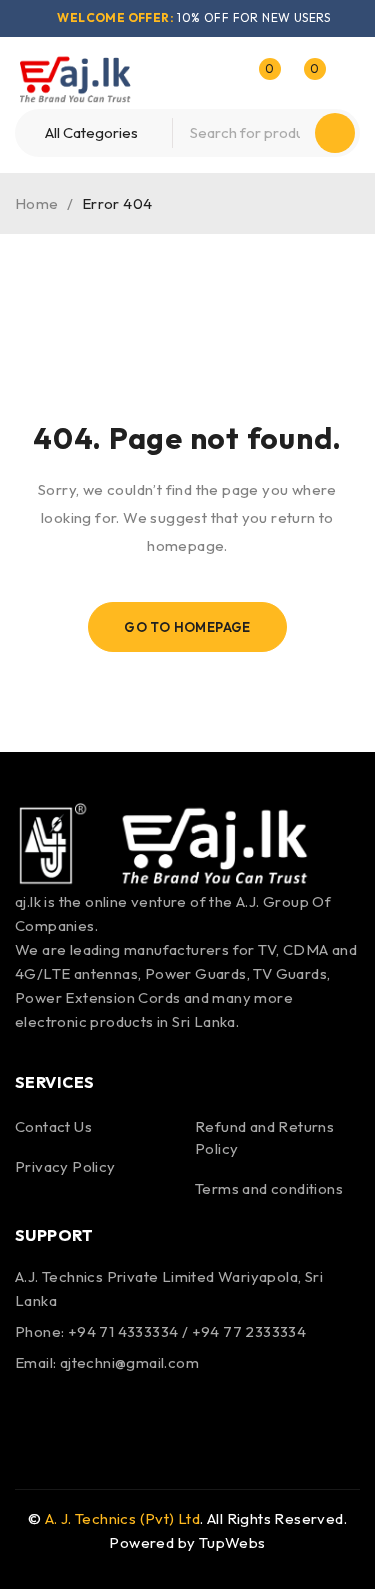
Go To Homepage (187, 627)
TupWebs (232, 1542)
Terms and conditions (269, 1188)
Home (37, 203)
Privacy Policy (65, 1166)
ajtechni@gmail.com (129, 1362)
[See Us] (88, 1410)
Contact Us (53, 1126)
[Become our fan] (35, 1410)
